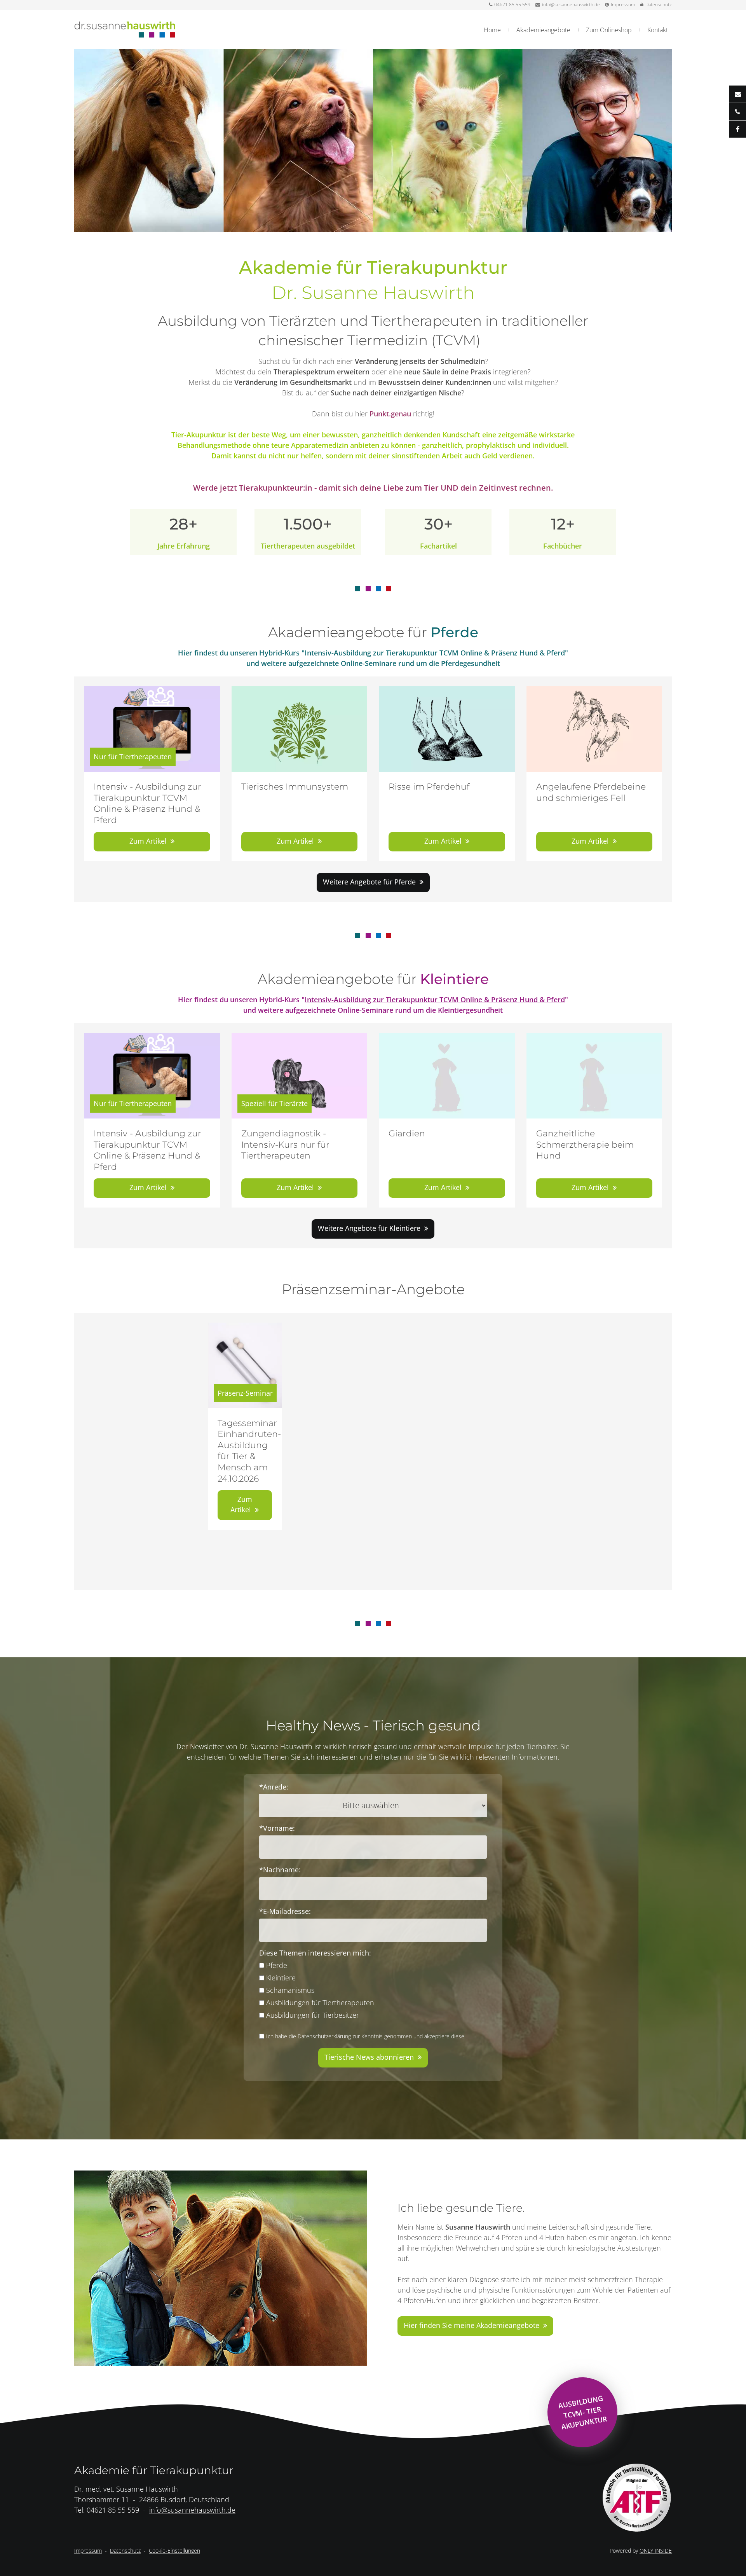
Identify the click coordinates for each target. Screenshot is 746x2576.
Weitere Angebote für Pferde (369, 882)
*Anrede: (274, 1787)
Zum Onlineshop (609, 30)
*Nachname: (280, 1870)
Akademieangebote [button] (543, 30)
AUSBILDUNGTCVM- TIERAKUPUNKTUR (583, 2412)
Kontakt (658, 30)
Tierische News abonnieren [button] (369, 2057)
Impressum (623, 4)
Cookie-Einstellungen (174, 2551)
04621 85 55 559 (512, 4)
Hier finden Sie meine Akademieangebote (471, 2325)
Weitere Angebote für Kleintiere (369, 1228)
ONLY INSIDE (656, 2551)
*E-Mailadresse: (285, 1911)
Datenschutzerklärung (324, 2036)
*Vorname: (277, 1828)
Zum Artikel (148, 841)
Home (492, 30)
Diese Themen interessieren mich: (315, 1953)
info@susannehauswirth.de (571, 4)
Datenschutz (659, 4)
